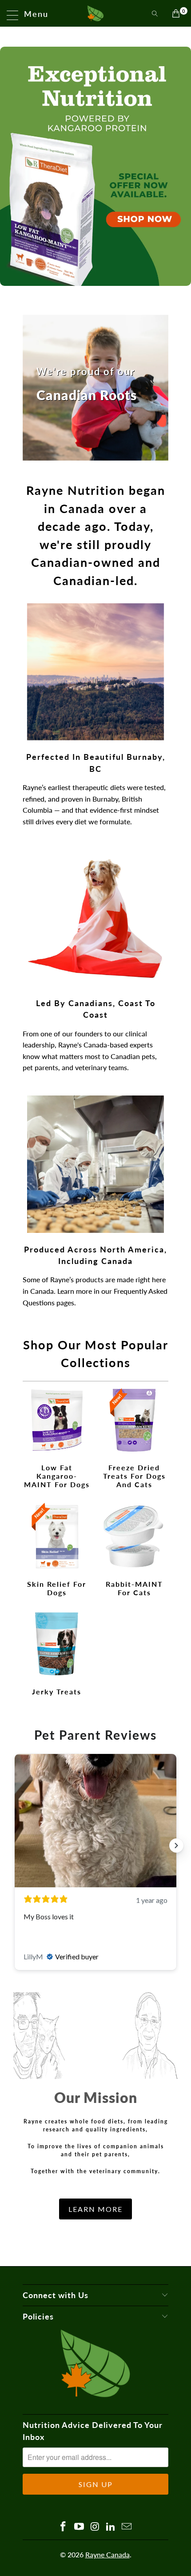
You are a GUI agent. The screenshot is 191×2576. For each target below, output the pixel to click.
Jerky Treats (57, 1654)
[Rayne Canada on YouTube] (79, 2527)
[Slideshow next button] (176, 1846)
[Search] (155, 13)
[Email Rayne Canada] (127, 2527)
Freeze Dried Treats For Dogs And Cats (134, 1438)
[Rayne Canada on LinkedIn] (111, 2527)
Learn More (95, 2209)
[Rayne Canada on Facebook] (64, 2527)
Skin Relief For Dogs (57, 1551)
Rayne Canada (107, 2554)
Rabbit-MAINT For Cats (134, 1551)
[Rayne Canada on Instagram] (95, 2527)
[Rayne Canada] (96, 13)
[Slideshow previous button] (15, 1846)
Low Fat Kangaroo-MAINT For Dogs (57, 1438)
